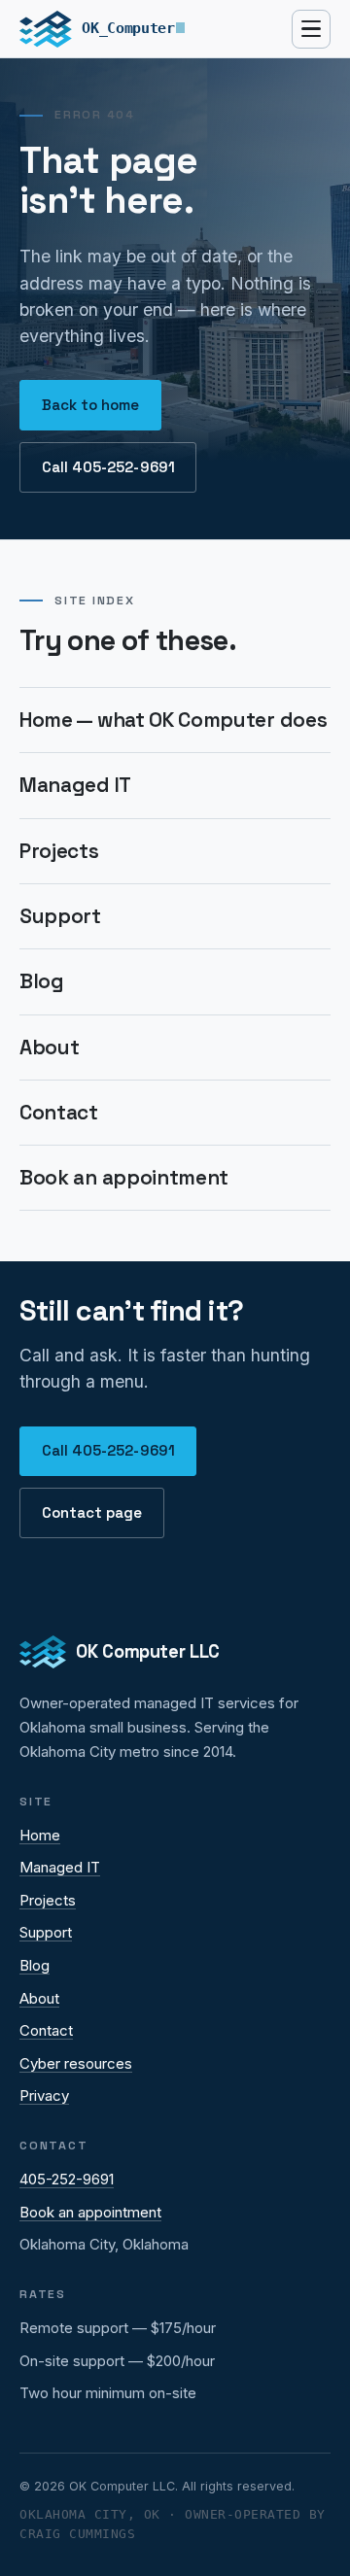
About (49, 1048)
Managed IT (75, 785)
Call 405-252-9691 (108, 467)
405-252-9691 (67, 2179)
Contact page (92, 1512)
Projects (59, 851)
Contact (59, 1113)
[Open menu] (311, 29)
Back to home (91, 405)
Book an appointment (124, 1178)
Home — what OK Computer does (173, 720)
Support (60, 916)
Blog (42, 981)
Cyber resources (76, 2063)
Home (40, 1835)
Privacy (44, 2095)
